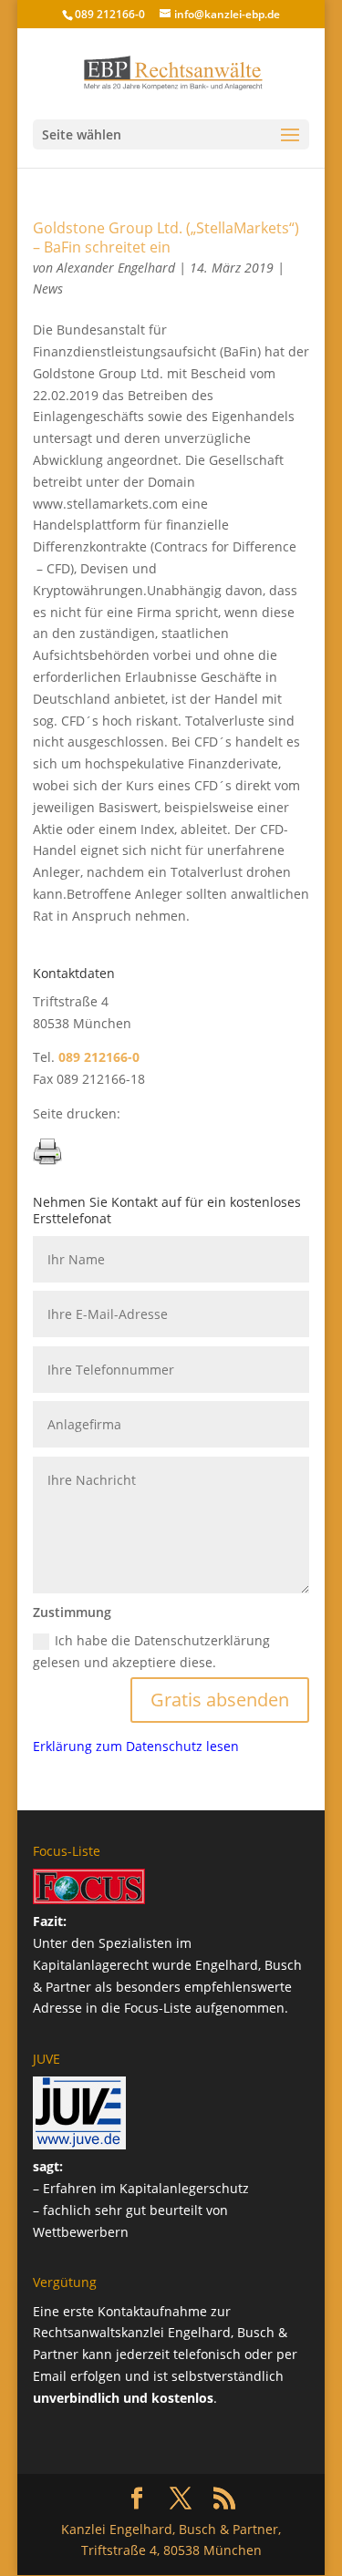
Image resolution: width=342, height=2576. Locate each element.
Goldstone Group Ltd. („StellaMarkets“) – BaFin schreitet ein (166, 237)
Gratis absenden (220, 1700)
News (48, 289)
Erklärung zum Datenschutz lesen (136, 1746)
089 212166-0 (110, 14)
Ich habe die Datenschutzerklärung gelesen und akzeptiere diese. (151, 1651)
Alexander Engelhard (116, 268)
